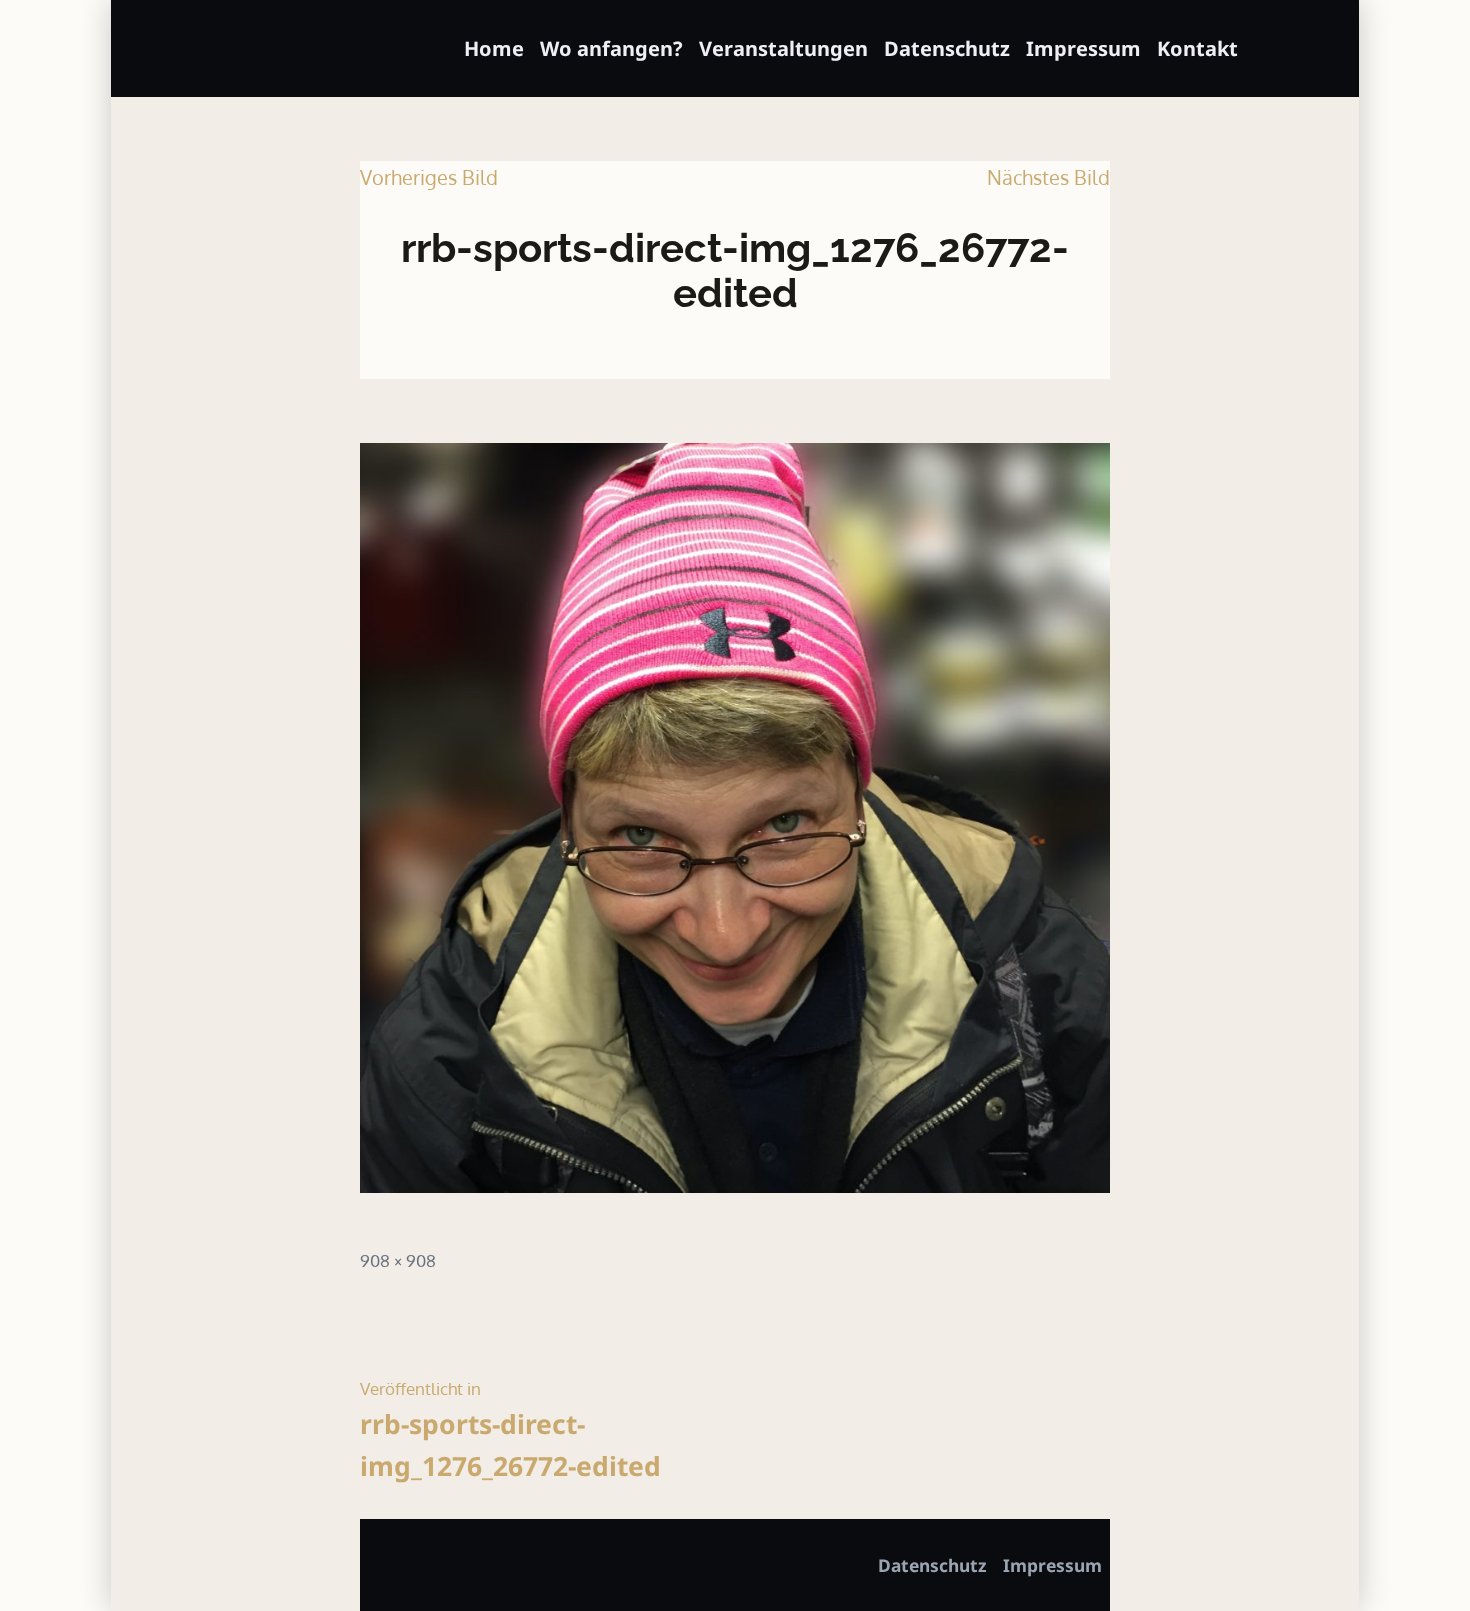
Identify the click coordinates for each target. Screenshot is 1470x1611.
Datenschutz (947, 48)
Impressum (1083, 48)
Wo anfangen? (611, 48)
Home (494, 48)
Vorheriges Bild (429, 177)
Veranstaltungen (783, 48)
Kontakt (1197, 48)
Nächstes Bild (1048, 177)
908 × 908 (398, 1260)
